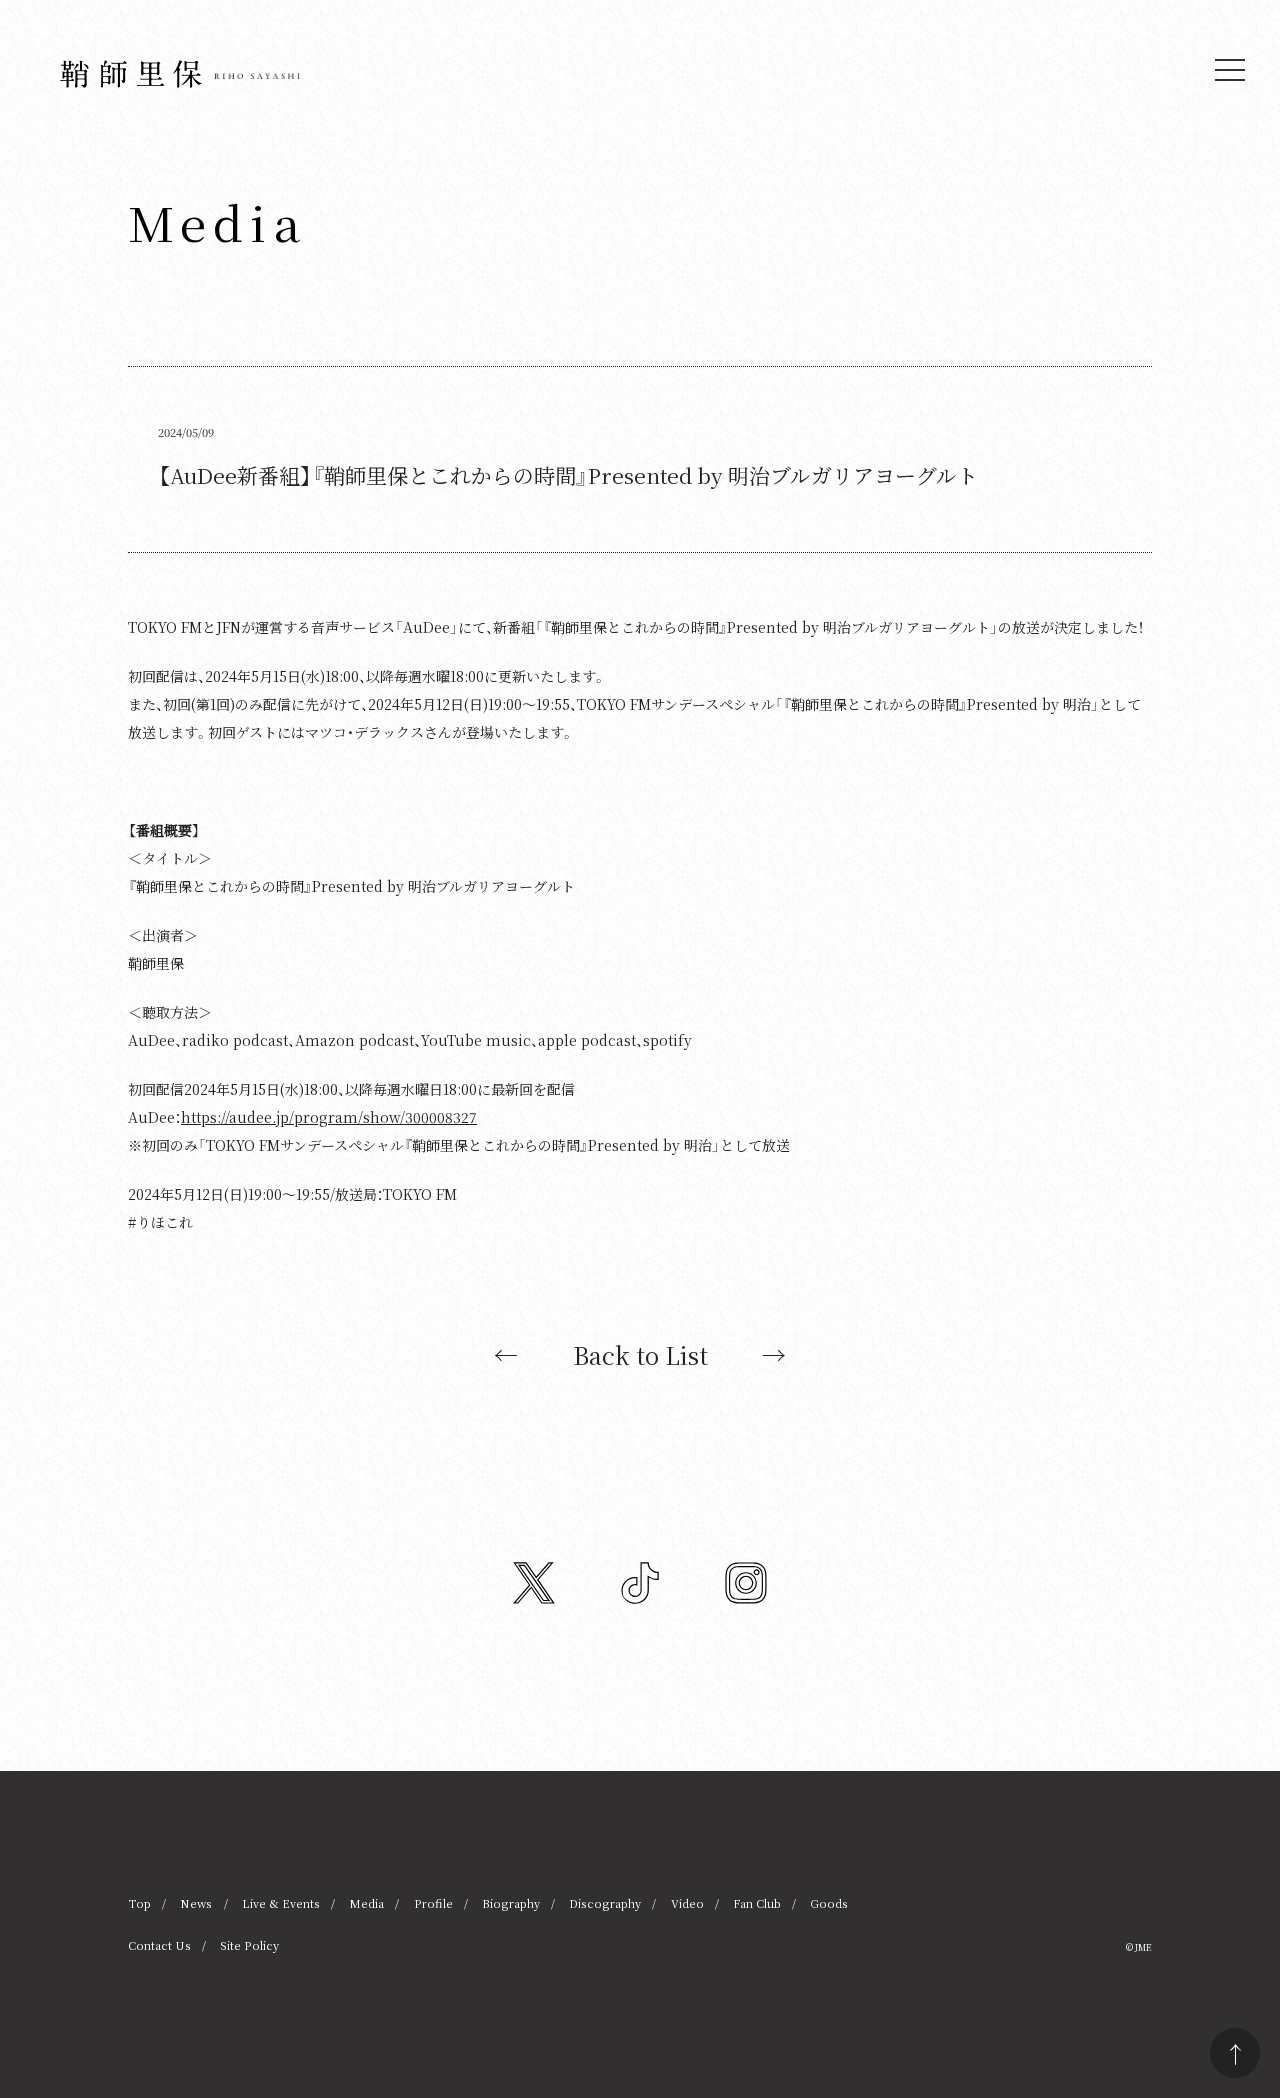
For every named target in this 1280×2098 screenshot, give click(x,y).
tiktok (640, 1583)
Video (687, 1903)
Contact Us (159, 1945)
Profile (433, 1903)
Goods (829, 1903)
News (196, 1903)
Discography (605, 1903)
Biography (511, 1903)
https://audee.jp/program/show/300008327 (329, 1117)
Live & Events (281, 1903)
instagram (746, 1583)
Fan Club (757, 1903)
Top (139, 1903)
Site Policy (249, 1945)
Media (366, 1903)
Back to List (640, 1355)
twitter (534, 1583)
